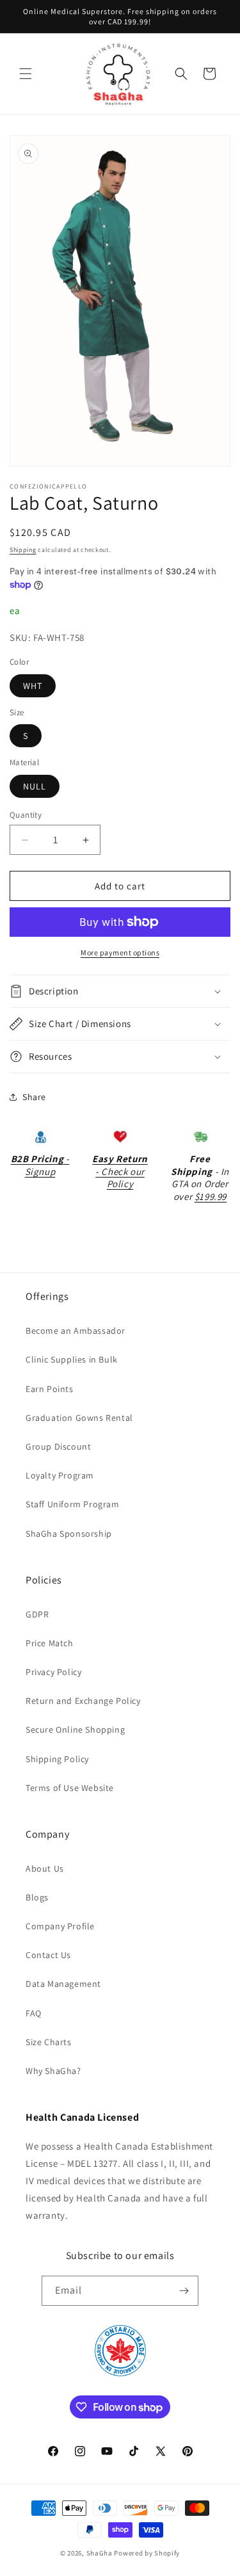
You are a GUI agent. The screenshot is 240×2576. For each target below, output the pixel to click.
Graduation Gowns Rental (79, 1418)
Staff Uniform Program (73, 1504)
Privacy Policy (53, 1672)
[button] (26, 74)
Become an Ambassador (76, 1331)
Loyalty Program (60, 1475)
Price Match (50, 1643)
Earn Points (50, 1389)
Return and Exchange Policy (83, 1701)
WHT (33, 686)
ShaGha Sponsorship (69, 1534)
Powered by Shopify (147, 2553)
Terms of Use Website (70, 1788)
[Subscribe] (184, 2291)
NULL (35, 786)
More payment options (120, 952)
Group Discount (58, 1446)
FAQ (34, 2013)
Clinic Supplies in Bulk (72, 1359)
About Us (45, 1868)
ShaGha (100, 2553)
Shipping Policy (57, 1759)
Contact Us (48, 1955)
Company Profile (60, 1926)
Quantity (26, 815)
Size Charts (49, 2042)
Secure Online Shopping (75, 1729)
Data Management (63, 1984)
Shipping (23, 550)
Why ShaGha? (53, 2071)
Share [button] (34, 1097)
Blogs (37, 1897)
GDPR (37, 1614)
